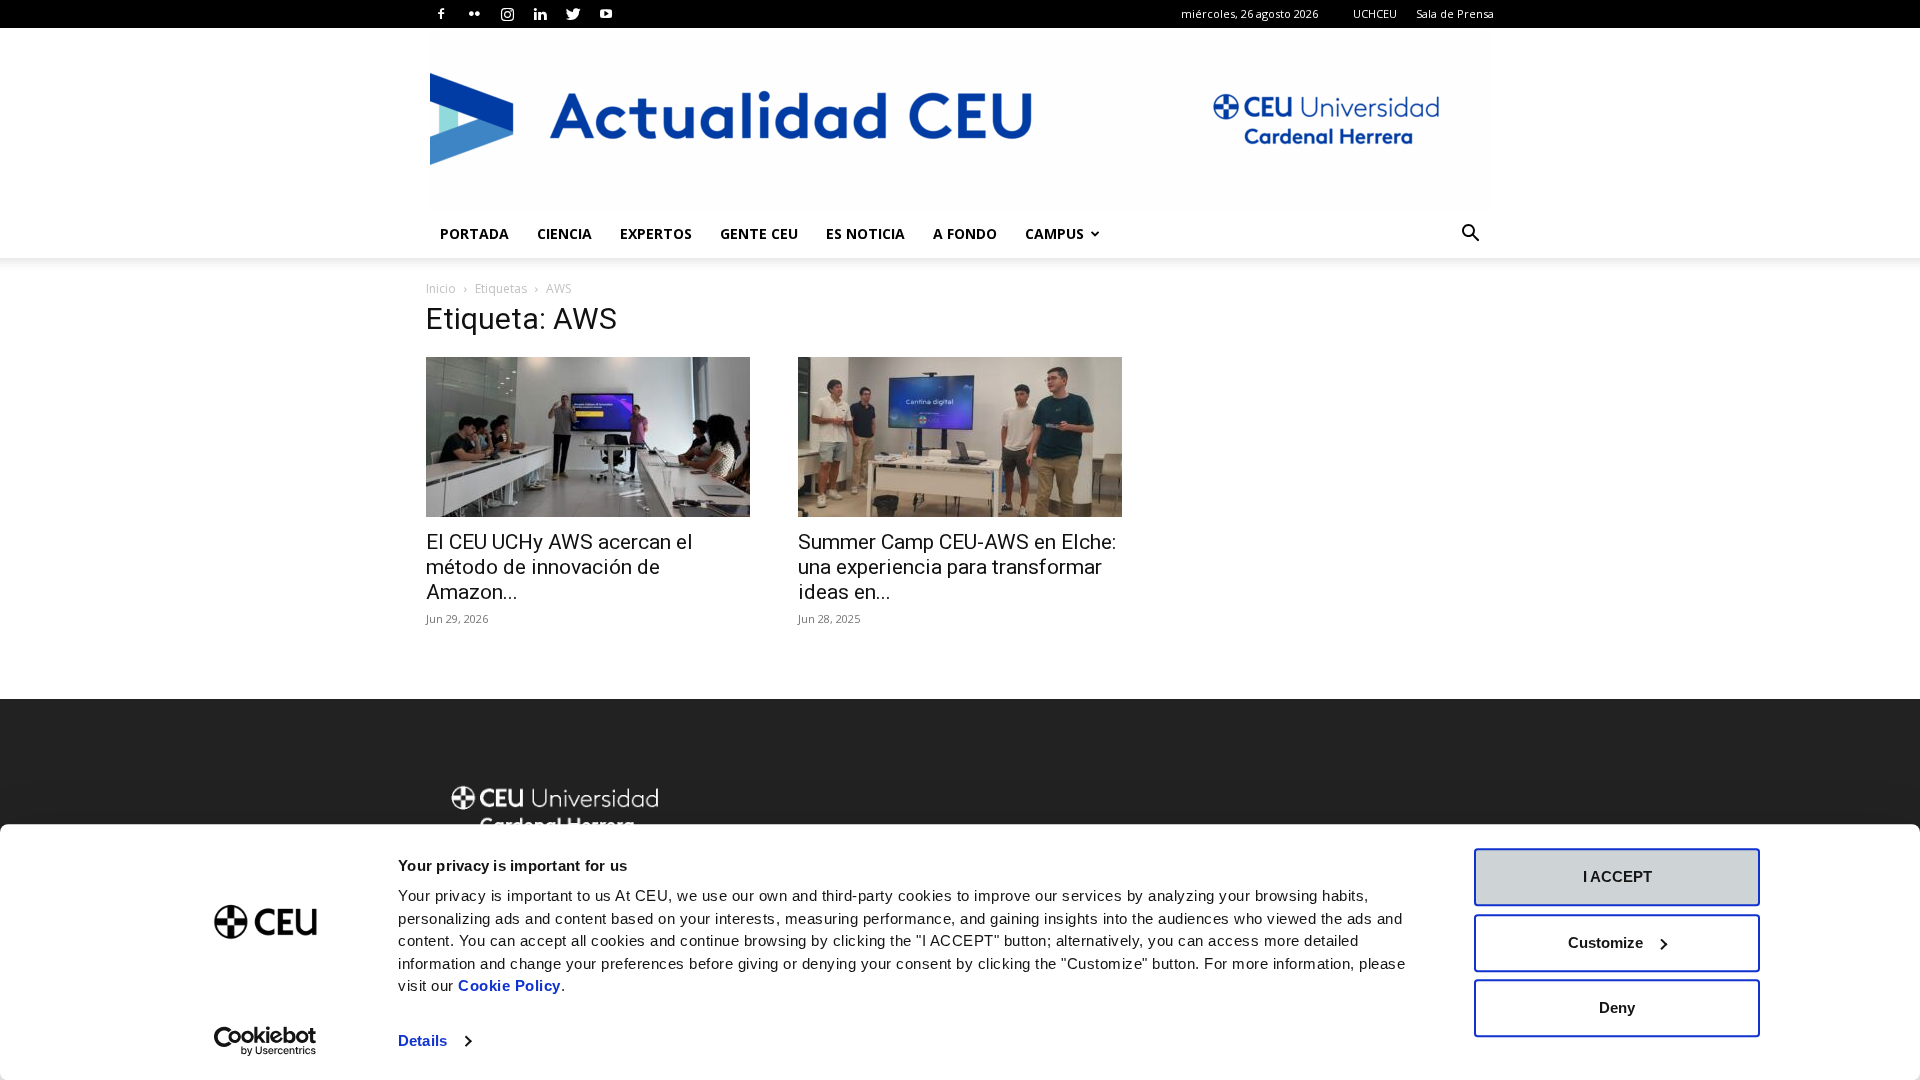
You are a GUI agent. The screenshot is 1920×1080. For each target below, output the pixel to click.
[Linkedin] (540, 14)
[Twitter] (573, 14)
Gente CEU (759, 233)
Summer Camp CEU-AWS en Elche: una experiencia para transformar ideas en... (957, 567)
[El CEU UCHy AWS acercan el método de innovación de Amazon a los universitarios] (588, 437)
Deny (1617, 1007)
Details (422, 1040)
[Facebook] (441, 14)
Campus (1054, 233)
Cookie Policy (509, 985)
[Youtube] (606, 14)
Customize (1605, 942)
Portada (474, 233)
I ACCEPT (1617, 876)
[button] (1470, 235)
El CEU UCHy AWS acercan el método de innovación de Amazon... (559, 567)
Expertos (656, 233)
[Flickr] (474, 14)
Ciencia (564, 233)
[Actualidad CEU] (960, 119)
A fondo (965, 233)
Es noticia (865, 233)
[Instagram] (507, 14)
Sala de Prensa (1455, 13)
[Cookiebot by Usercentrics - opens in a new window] (265, 1041)
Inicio (441, 288)
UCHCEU (1375, 13)
